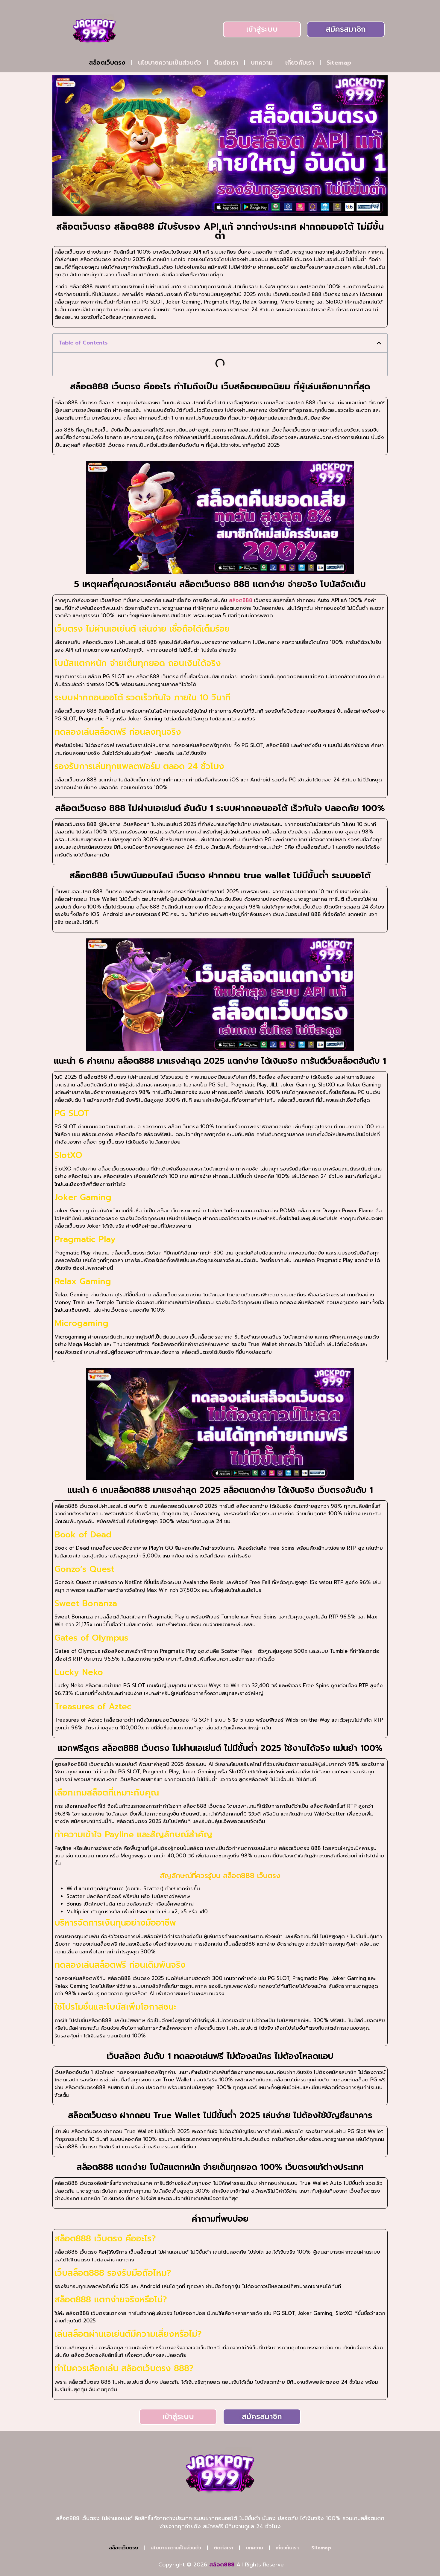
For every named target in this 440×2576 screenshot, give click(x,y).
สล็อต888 (241, 600)
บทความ (262, 63)
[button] (379, 343)
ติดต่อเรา (226, 63)
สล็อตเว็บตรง (107, 63)
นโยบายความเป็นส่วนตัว (170, 63)
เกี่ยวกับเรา (300, 63)
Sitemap (339, 63)
